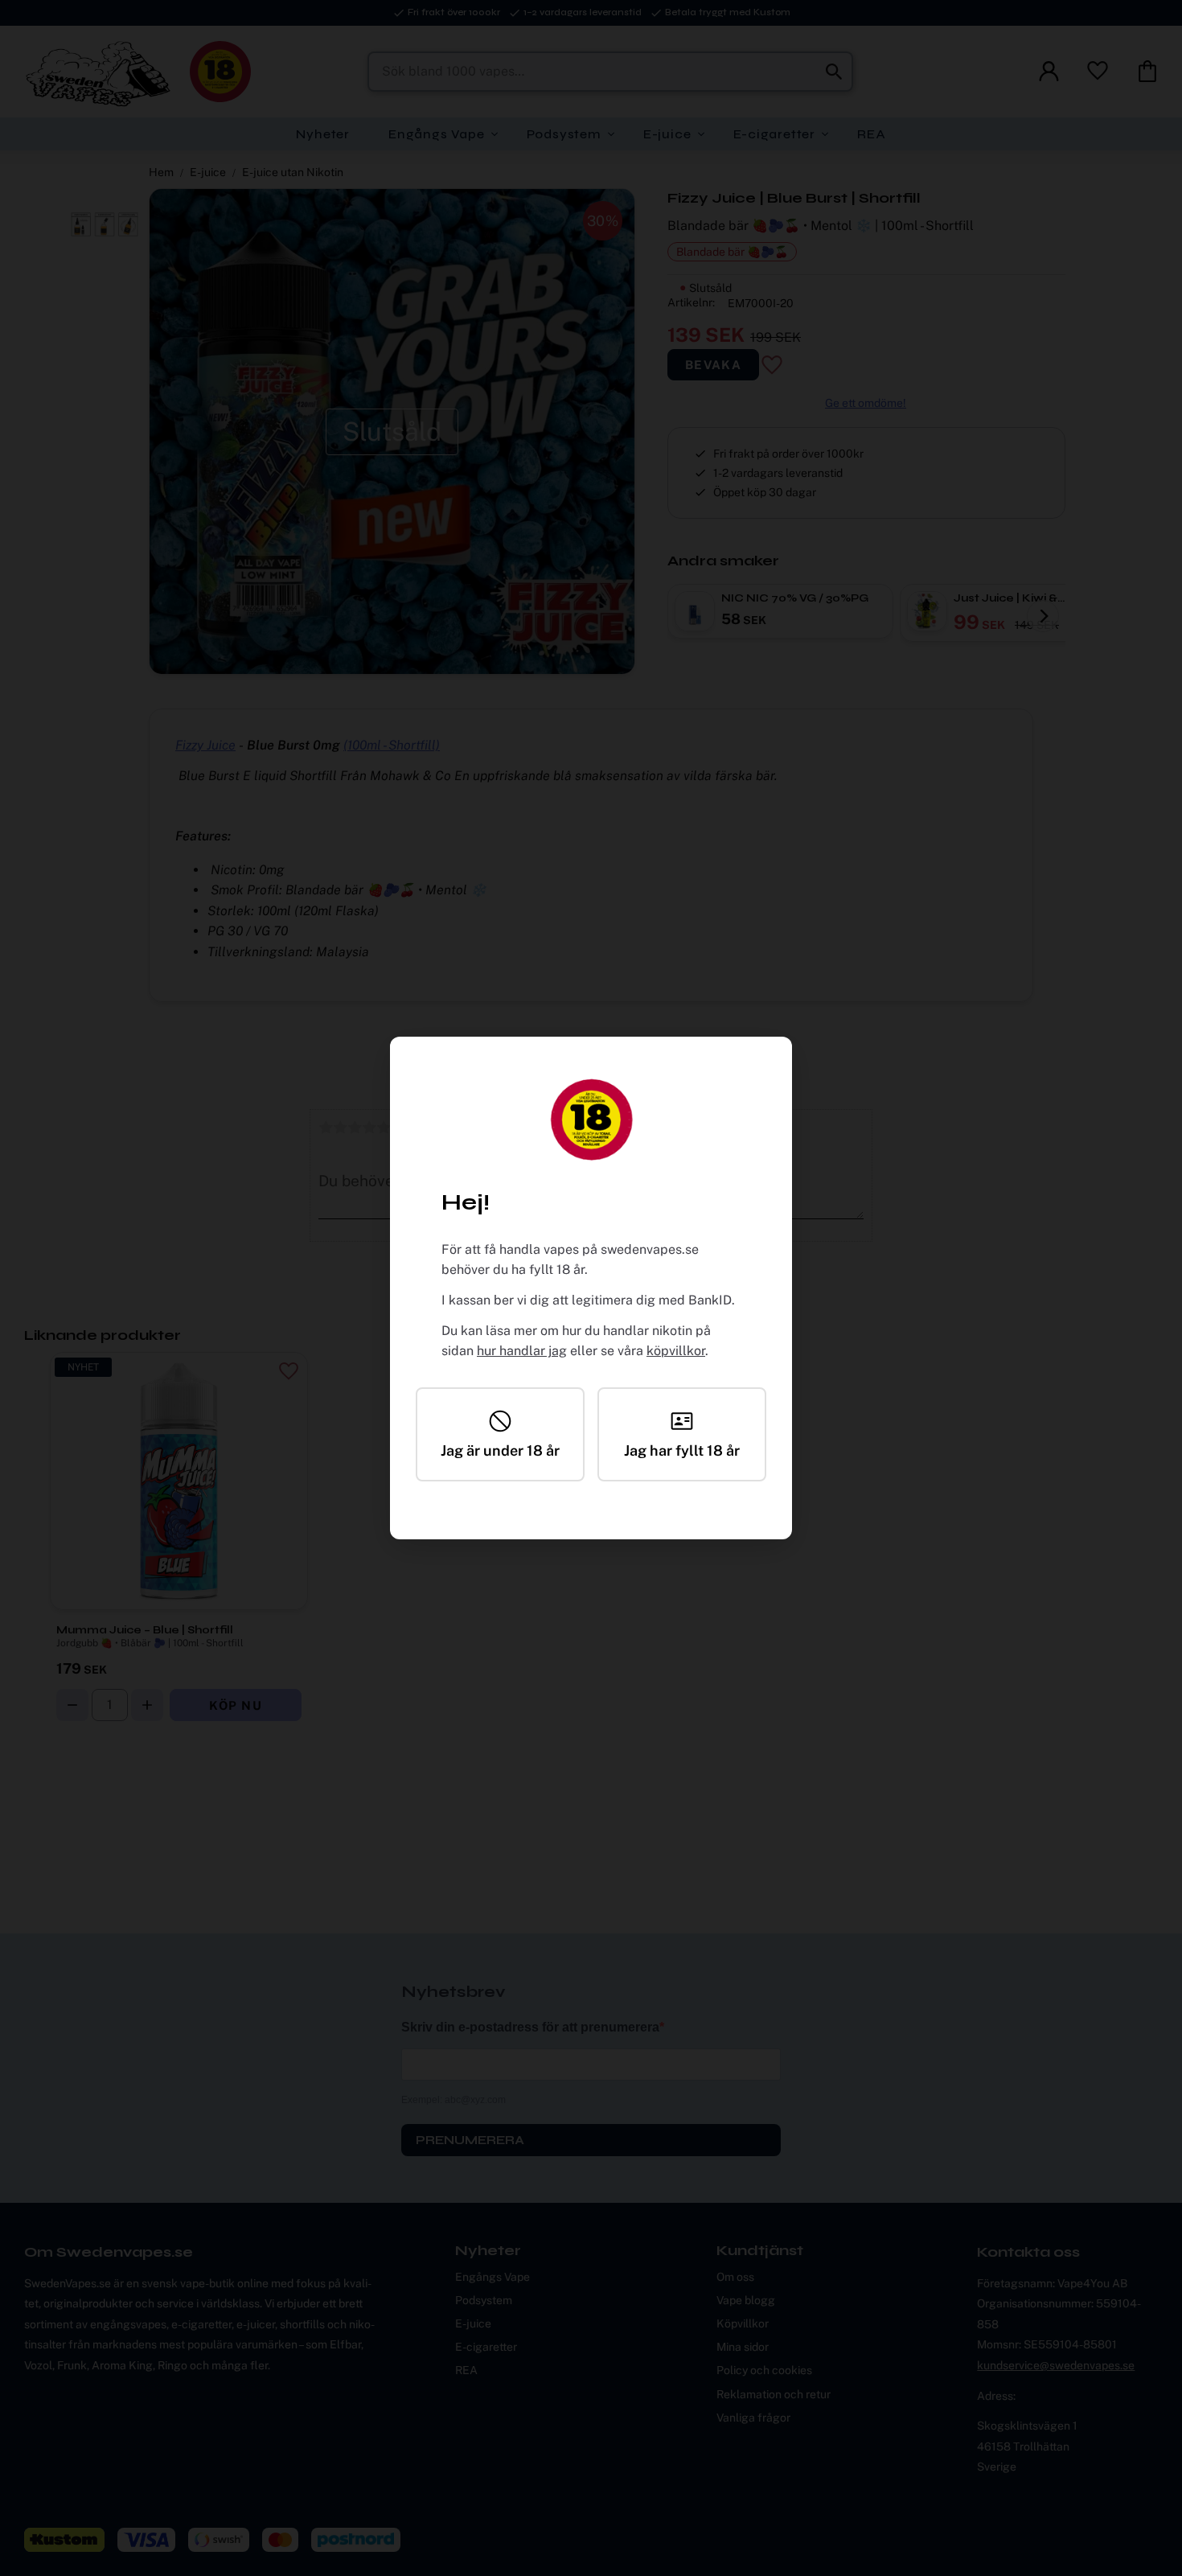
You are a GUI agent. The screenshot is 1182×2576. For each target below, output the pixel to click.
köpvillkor (676, 1351)
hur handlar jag (522, 1351)
